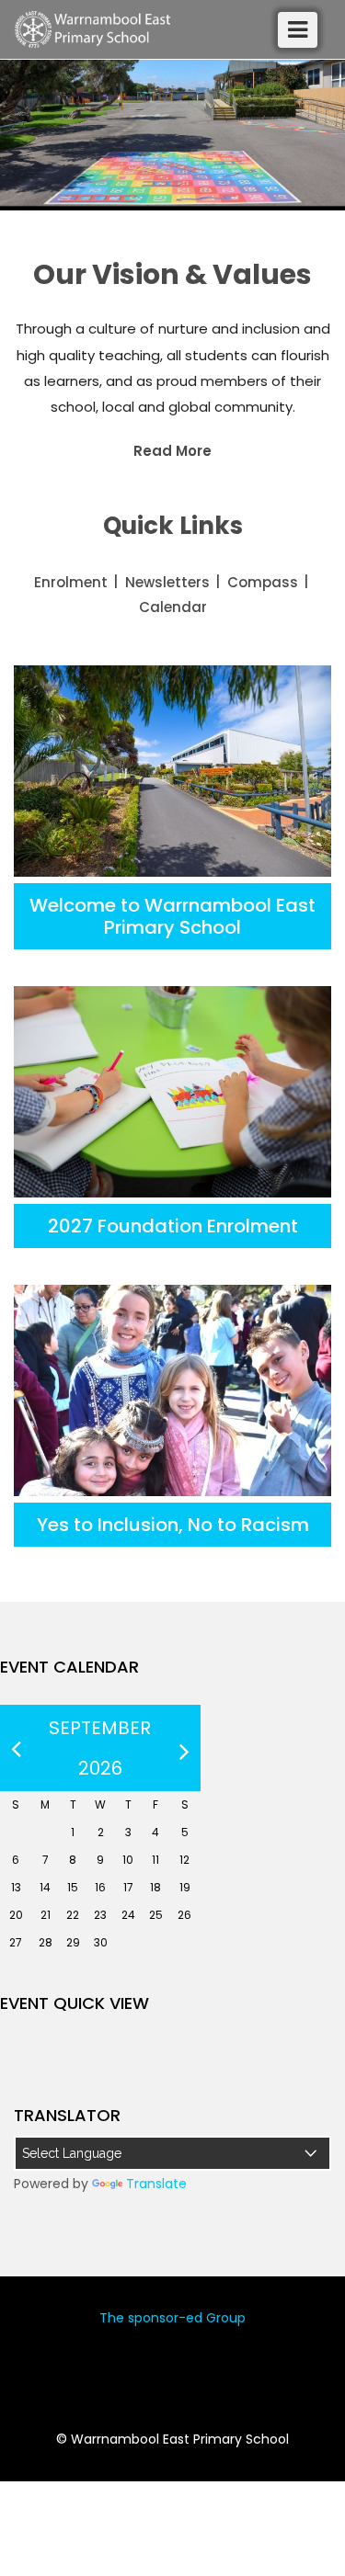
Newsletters (167, 582)
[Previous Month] (16, 1748)
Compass (263, 582)
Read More (172, 451)
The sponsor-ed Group (172, 2318)
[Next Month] (185, 1748)
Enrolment (71, 582)
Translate (156, 2184)
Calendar (173, 607)
